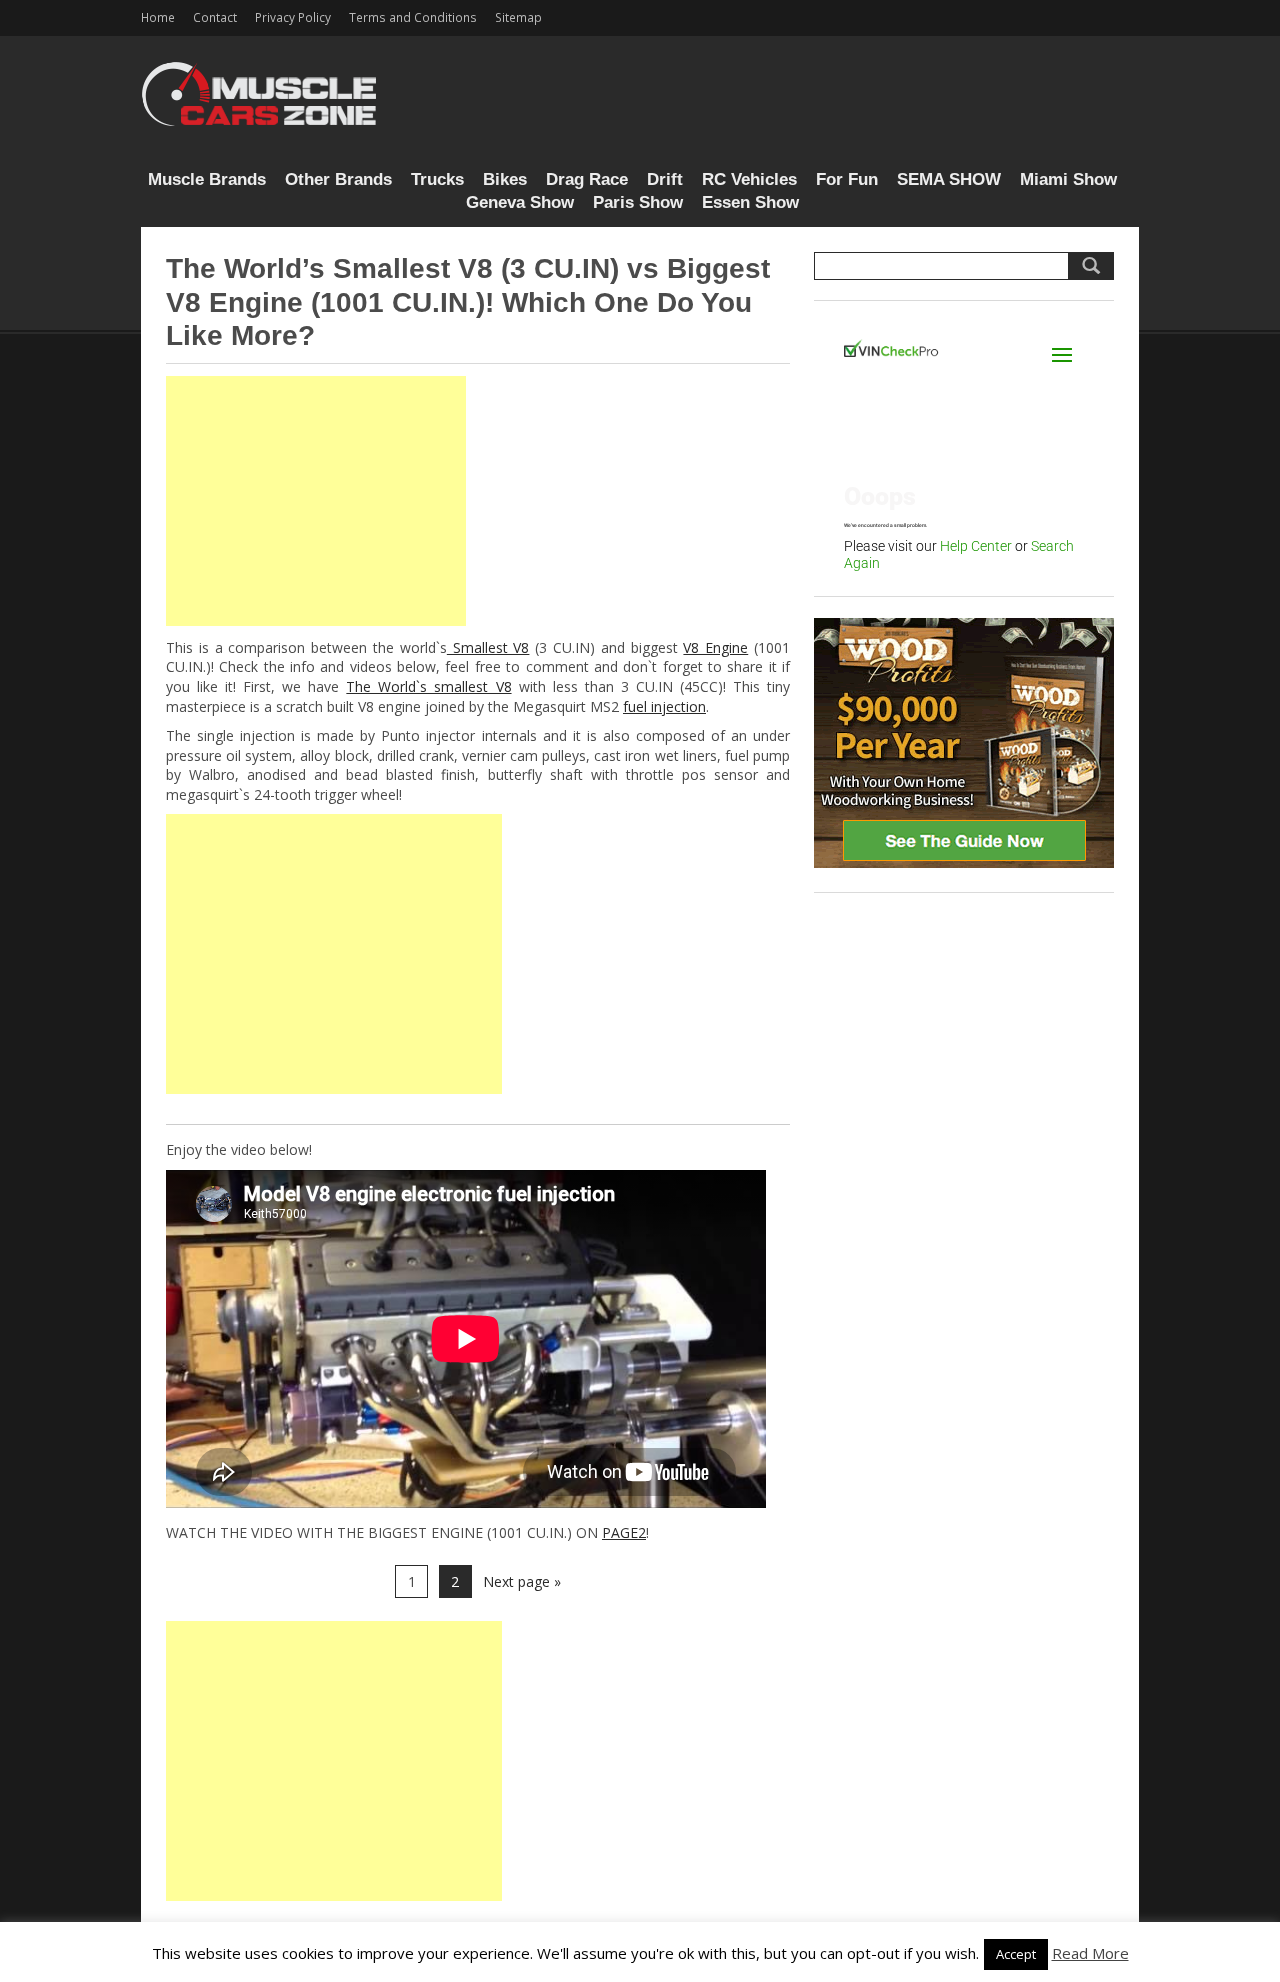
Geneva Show (520, 202)
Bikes (505, 179)
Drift (665, 179)
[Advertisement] (316, 501)
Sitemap (518, 17)
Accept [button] (1016, 1954)
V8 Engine (715, 647)
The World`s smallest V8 (428, 686)
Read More (1090, 1953)
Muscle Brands (207, 179)
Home (158, 17)
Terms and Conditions (413, 17)
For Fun (847, 179)
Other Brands (338, 179)
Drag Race (587, 179)
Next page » (522, 1581)
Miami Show (1068, 179)
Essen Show (750, 202)
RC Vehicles (749, 179)
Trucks (437, 179)
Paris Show (638, 202)
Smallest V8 (488, 647)
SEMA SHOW (949, 179)
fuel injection (664, 706)
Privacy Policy (293, 17)
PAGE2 (624, 1532)
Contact (215, 17)
